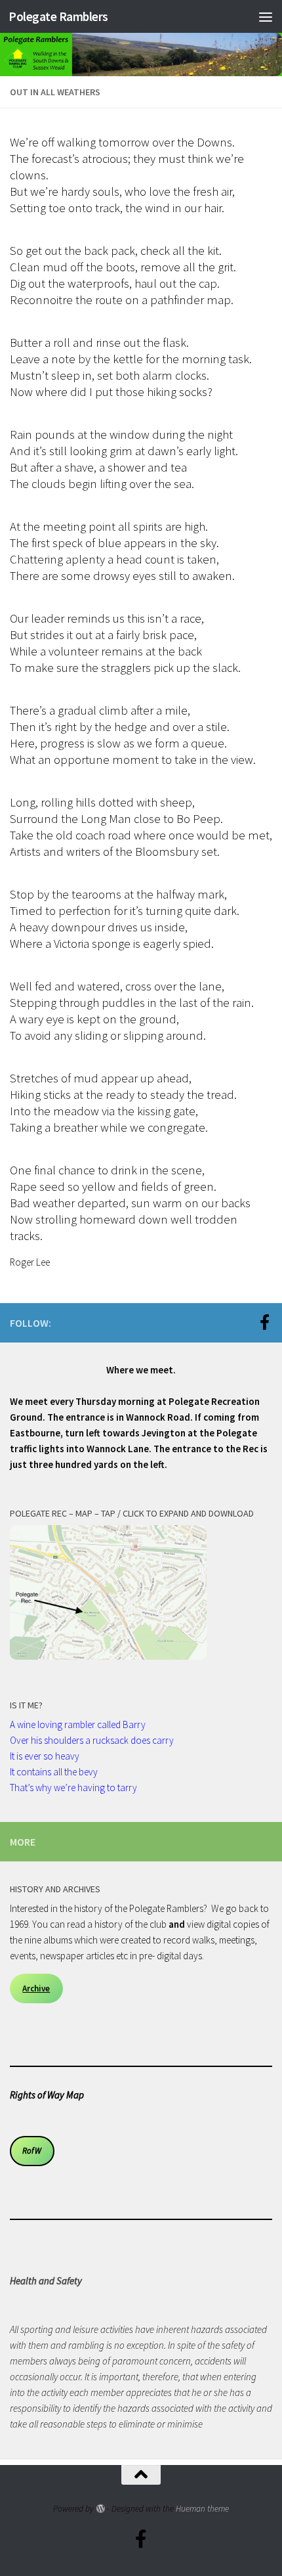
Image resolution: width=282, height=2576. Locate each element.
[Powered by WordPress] (100, 2509)
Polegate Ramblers (58, 16)
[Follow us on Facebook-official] (264, 1322)
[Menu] (266, 16)
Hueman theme (202, 2509)
